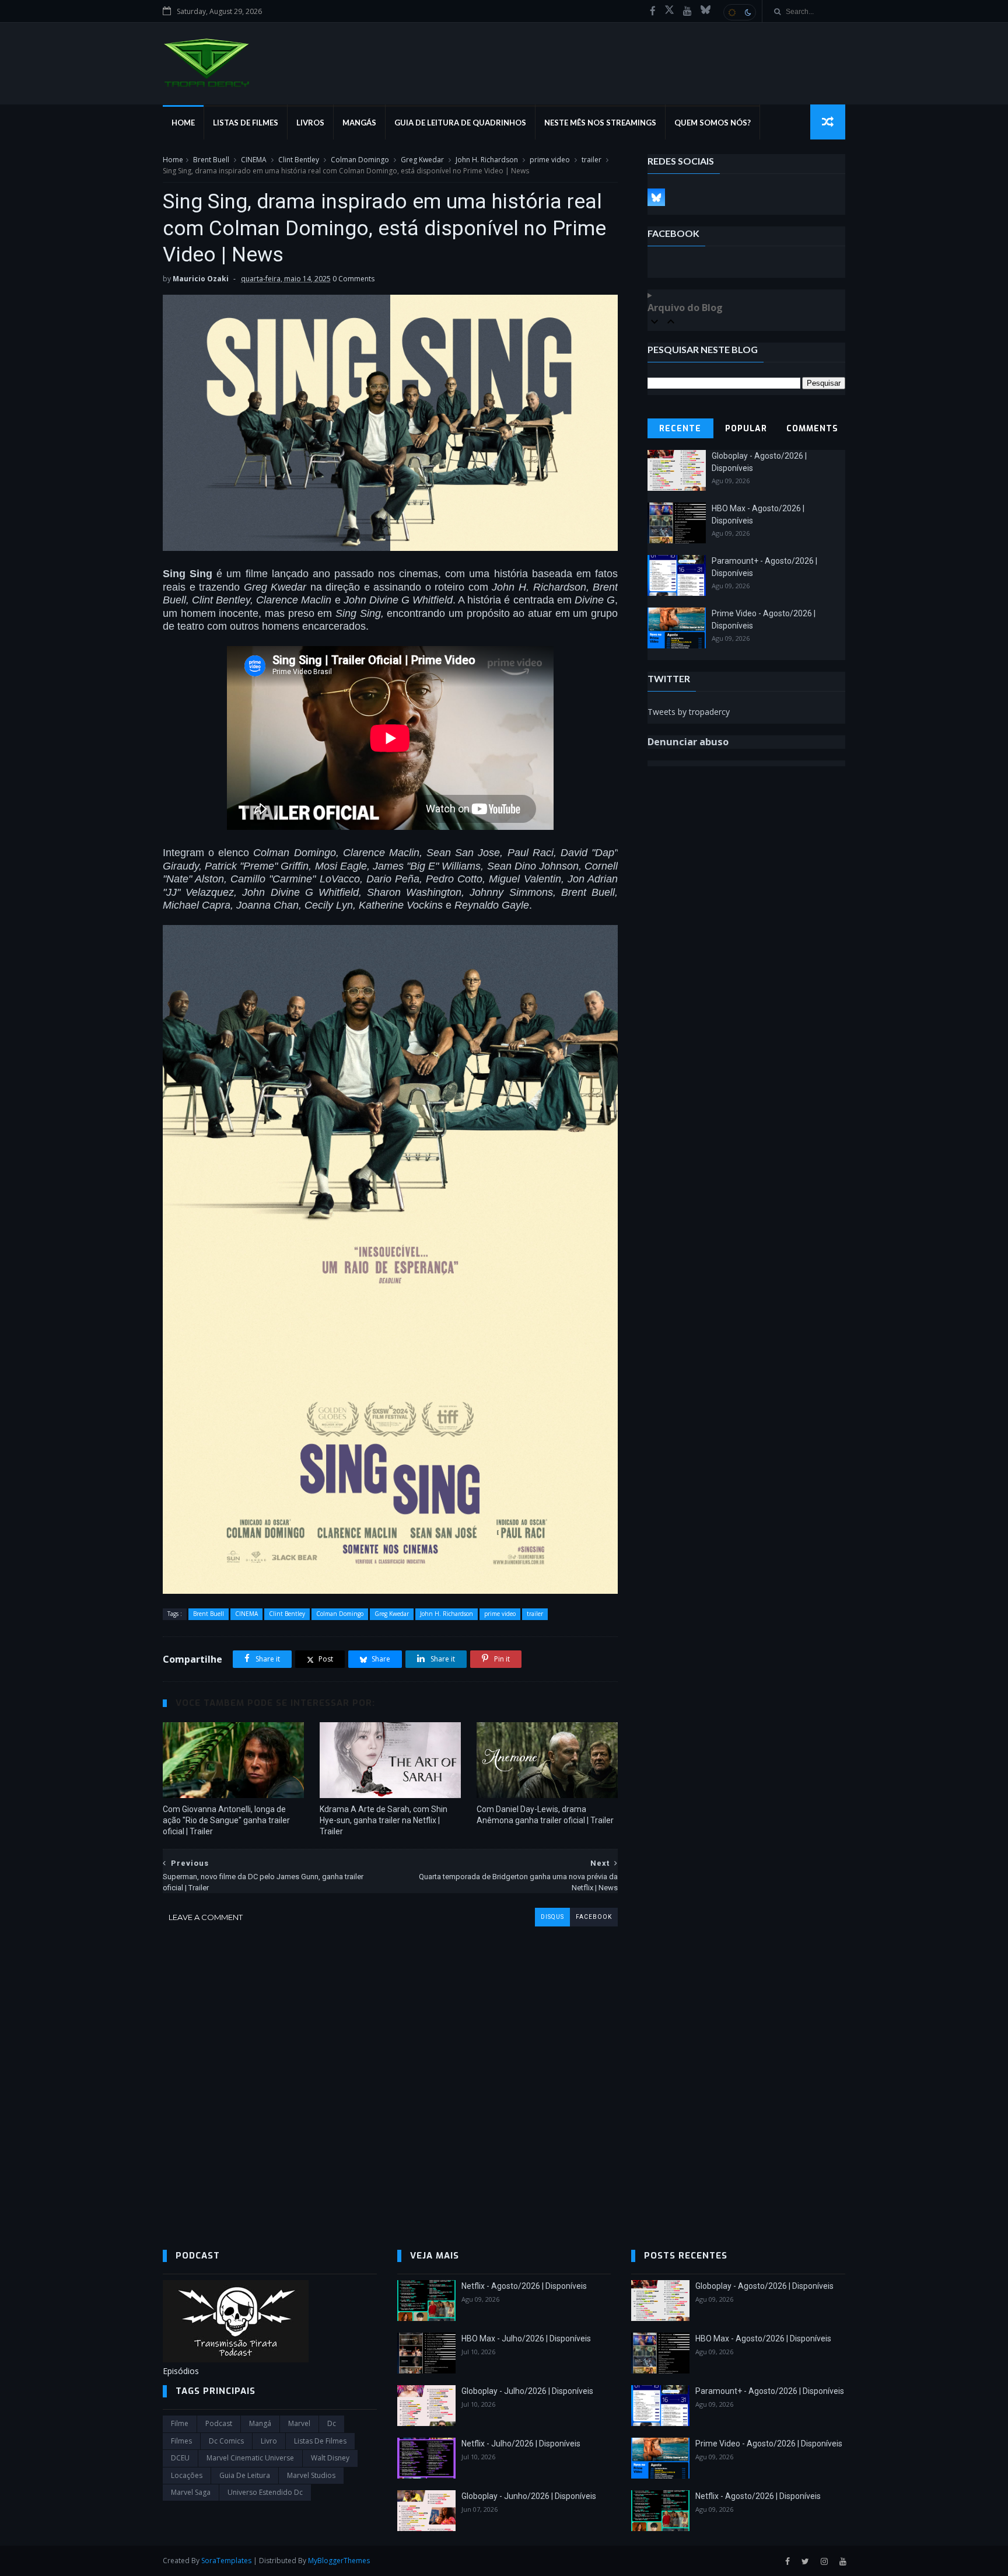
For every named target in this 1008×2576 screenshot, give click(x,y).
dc (332, 2423)
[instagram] (824, 2562)
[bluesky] (706, 11)
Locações (187, 2475)
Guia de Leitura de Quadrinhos (460, 123)
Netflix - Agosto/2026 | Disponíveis (524, 2286)
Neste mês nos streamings (600, 123)
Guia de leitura (245, 2475)
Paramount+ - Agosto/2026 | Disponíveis (770, 2391)
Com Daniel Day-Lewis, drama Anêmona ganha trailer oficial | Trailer (545, 1815)
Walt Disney (330, 2458)
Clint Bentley (299, 160)
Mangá (260, 2423)
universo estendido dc (265, 2492)
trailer (591, 160)
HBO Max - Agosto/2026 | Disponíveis (763, 2338)
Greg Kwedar (422, 160)
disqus (552, 1917)
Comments (812, 429)
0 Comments (353, 279)
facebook (594, 1917)
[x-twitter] (669, 11)
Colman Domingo (360, 160)
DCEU (180, 2458)
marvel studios (311, 2475)
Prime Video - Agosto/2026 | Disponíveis (769, 2444)
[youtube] (687, 11)
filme (180, 2423)
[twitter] (805, 2562)
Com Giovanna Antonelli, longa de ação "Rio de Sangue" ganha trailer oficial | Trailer (226, 1820)
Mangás (359, 123)
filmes (181, 2441)
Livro (269, 2441)
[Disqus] (390, 2072)
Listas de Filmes (246, 123)
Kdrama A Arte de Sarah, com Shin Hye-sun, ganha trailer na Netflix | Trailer (384, 1820)
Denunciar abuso (688, 742)
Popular (746, 429)
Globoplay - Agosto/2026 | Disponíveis (764, 2286)
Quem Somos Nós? (713, 123)
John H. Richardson (487, 160)
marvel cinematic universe (250, 2458)
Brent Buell (211, 160)
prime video (550, 160)
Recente (680, 429)
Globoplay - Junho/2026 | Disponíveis (529, 2496)
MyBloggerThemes (339, 2561)
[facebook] (653, 11)
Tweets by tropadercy (689, 712)
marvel (299, 2423)
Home (183, 123)
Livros (310, 123)
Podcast (219, 2423)
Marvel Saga (191, 2492)
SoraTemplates (226, 2561)
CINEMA (254, 160)
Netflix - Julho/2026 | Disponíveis (521, 2444)
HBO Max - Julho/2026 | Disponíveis (526, 2338)
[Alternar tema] (740, 12)
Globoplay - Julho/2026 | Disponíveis (527, 2391)
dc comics (226, 2441)
